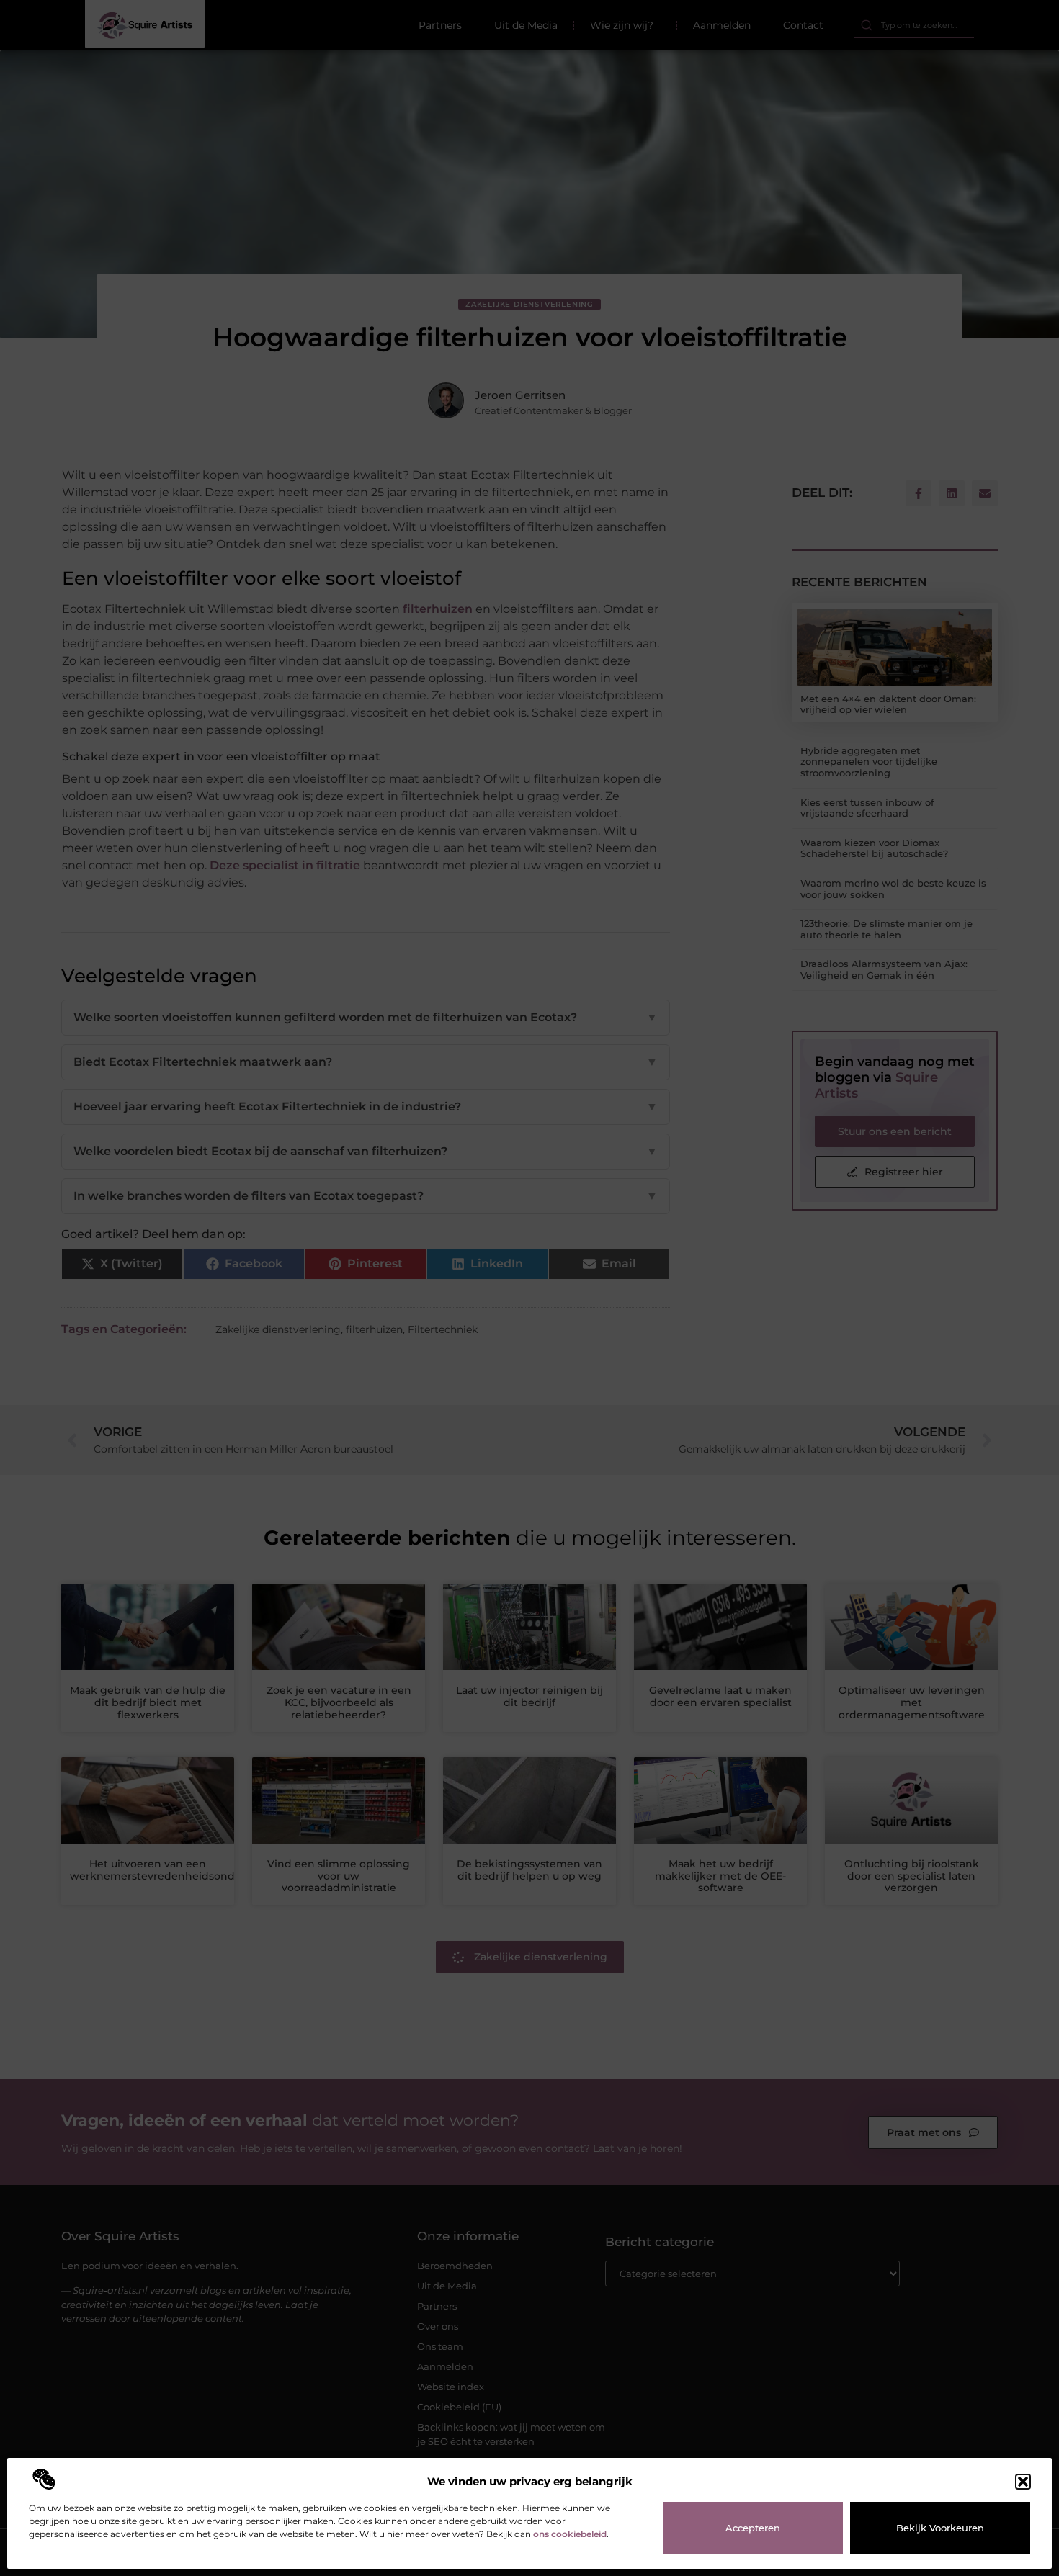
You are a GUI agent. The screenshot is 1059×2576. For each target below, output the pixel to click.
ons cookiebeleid (570, 2534)
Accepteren (753, 2528)
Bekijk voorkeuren (940, 2528)
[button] (1023, 2482)
